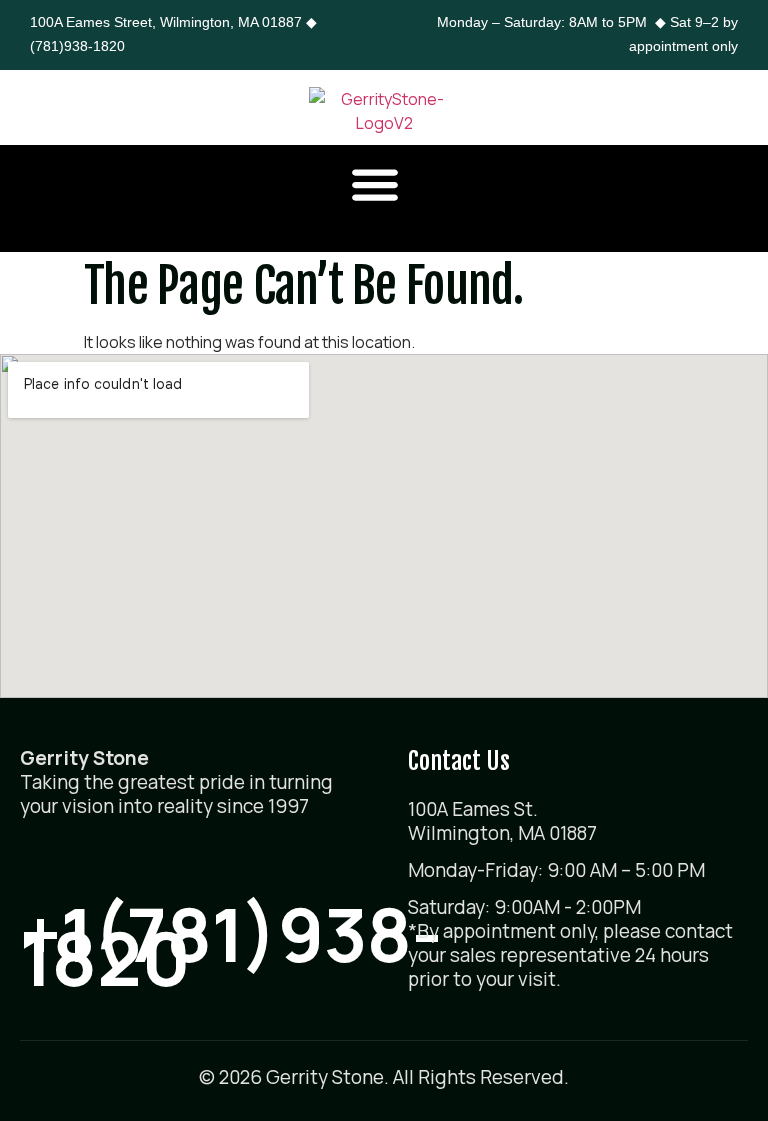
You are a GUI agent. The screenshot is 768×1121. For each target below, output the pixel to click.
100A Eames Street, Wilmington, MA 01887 (166, 22)
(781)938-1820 (77, 46)
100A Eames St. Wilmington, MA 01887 (502, 821)
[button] (375, 183)
